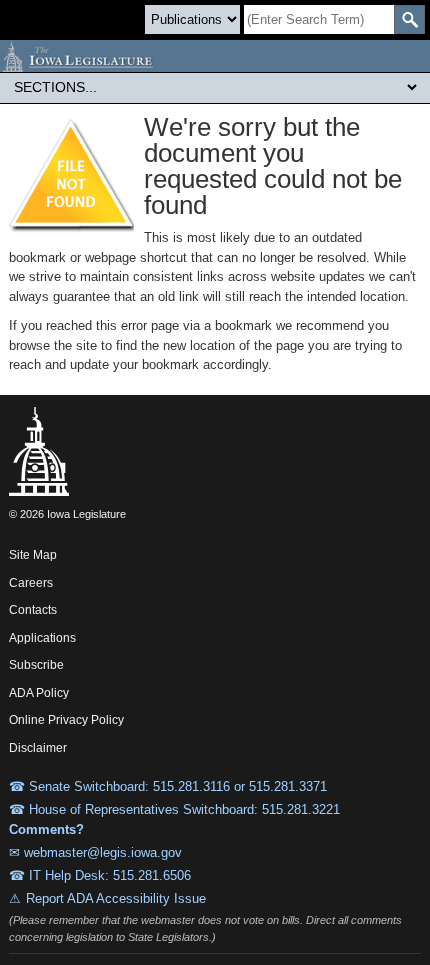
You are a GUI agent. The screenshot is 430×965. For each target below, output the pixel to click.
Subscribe (36, 665)
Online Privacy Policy (66, 720)
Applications (42, 638)
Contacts (33, 610)
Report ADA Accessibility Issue (116, 898)
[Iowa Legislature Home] (215, 56)
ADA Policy (39, 693)
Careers (31, 583)
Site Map (33, 555)
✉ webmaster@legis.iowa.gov (95, 852)
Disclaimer (38, 748)
